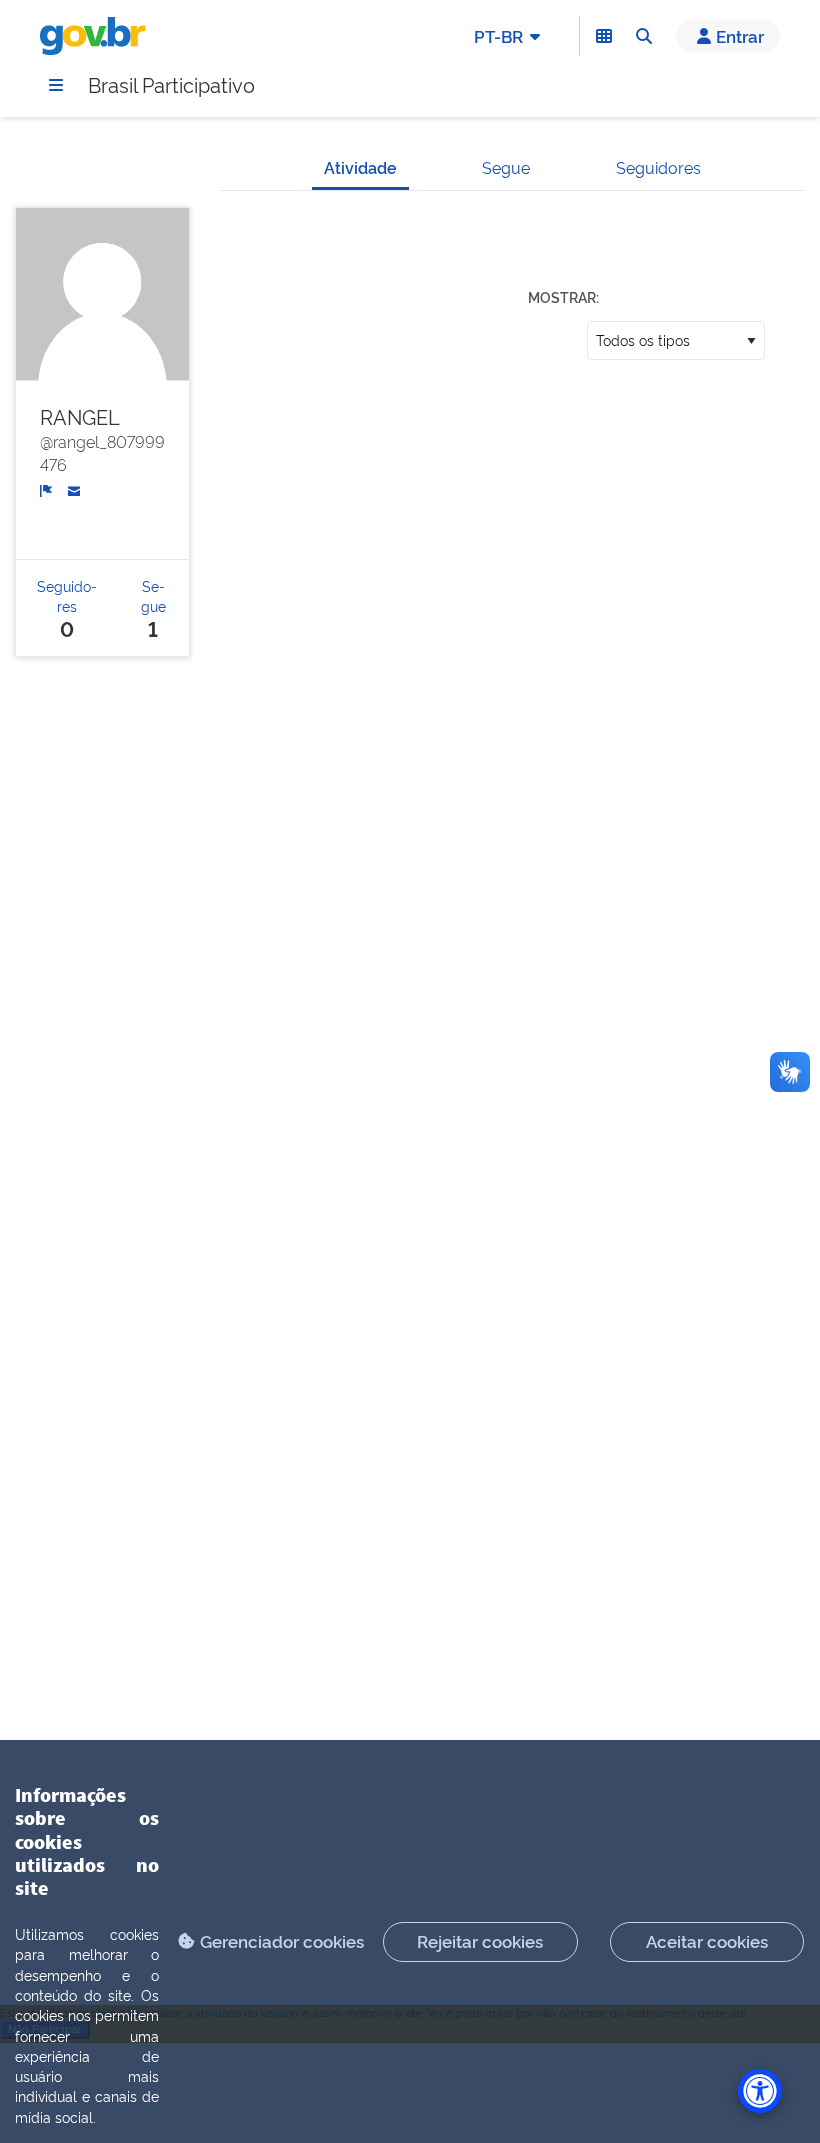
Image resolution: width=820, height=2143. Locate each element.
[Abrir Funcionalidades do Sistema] (604, 36)
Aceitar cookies (707, 1940)
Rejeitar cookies (480, 1940)
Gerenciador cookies (282, 1940)
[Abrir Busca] (644, 36)
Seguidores (658, 167)
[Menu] (56, 85)
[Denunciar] (46, 488)
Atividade (360, 167)
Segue (506, 167)
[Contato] (74, 488)
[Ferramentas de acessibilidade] (760, 2091)
